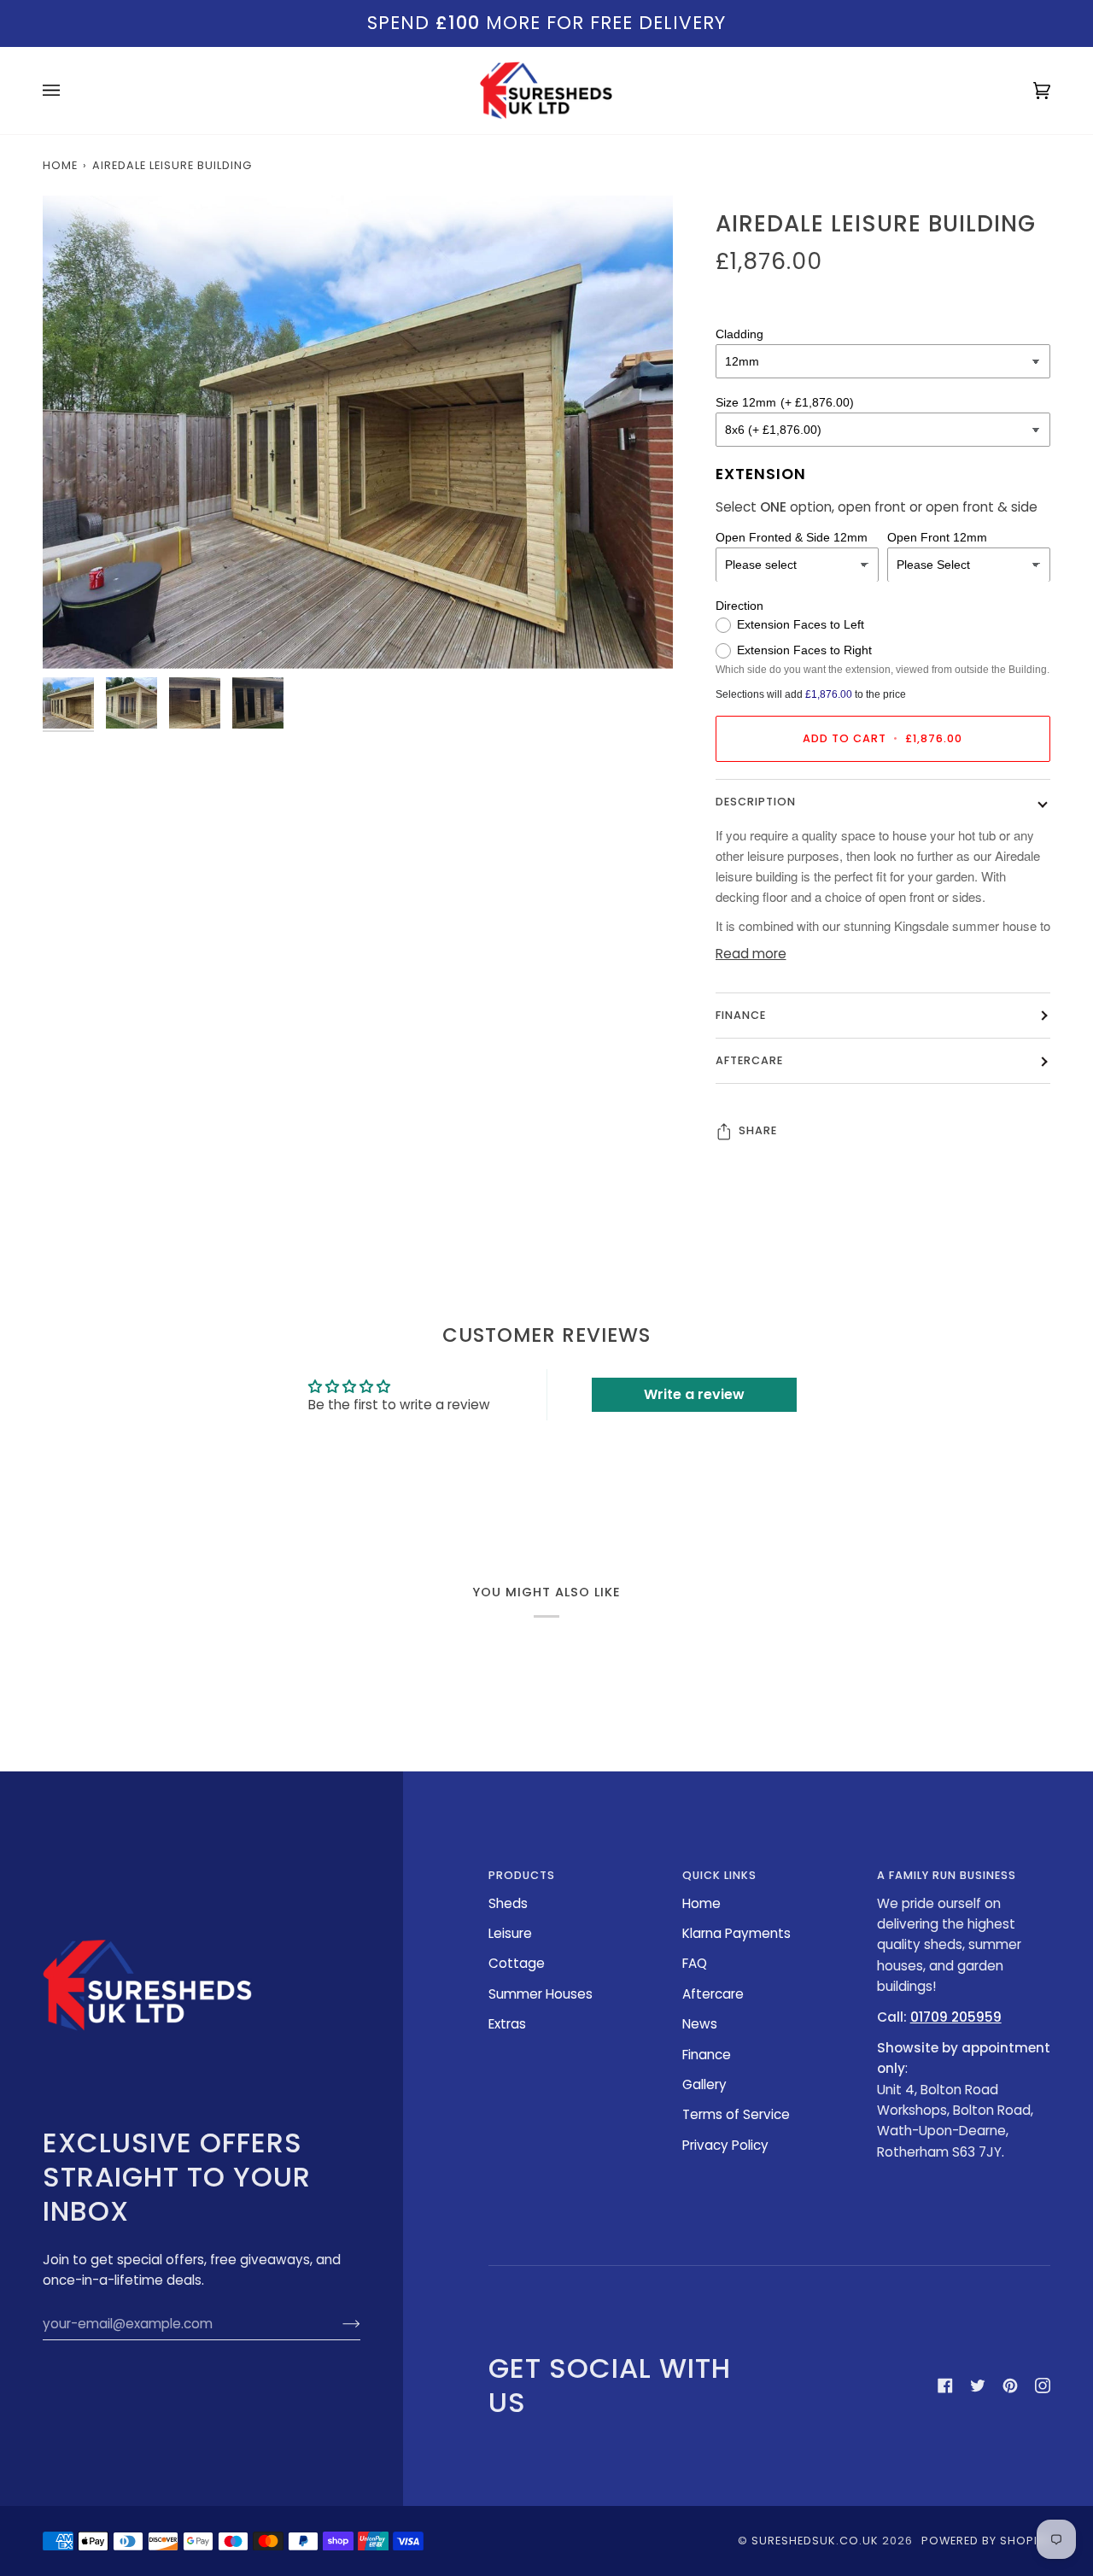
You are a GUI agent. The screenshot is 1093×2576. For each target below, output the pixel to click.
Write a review (694, 1394)
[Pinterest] (1010, 2386)
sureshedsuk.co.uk (815, 2541)
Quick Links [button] (719, 1875)
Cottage (517, 1963)
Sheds (508, 1903)
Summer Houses (541, 1994)
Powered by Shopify (986, 2541)
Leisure (510, 1933)
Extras (507, 2024)
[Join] (338, 2324)
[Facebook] (945, 2386)
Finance (741, 1015)
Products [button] (522, 1875)
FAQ (695, 1963)
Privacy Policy (725, 2145)
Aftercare (749, 1061)
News (700, 2024)
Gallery (704, 2084)
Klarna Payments (736, 1933)
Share (758, 1131)
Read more (751, 954)
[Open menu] (68, 91)
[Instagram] (1043, 2386)
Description (756, 802)
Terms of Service (736, 2114)
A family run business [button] (947, 1875)
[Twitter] (978, 2386)
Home (60, 165)
